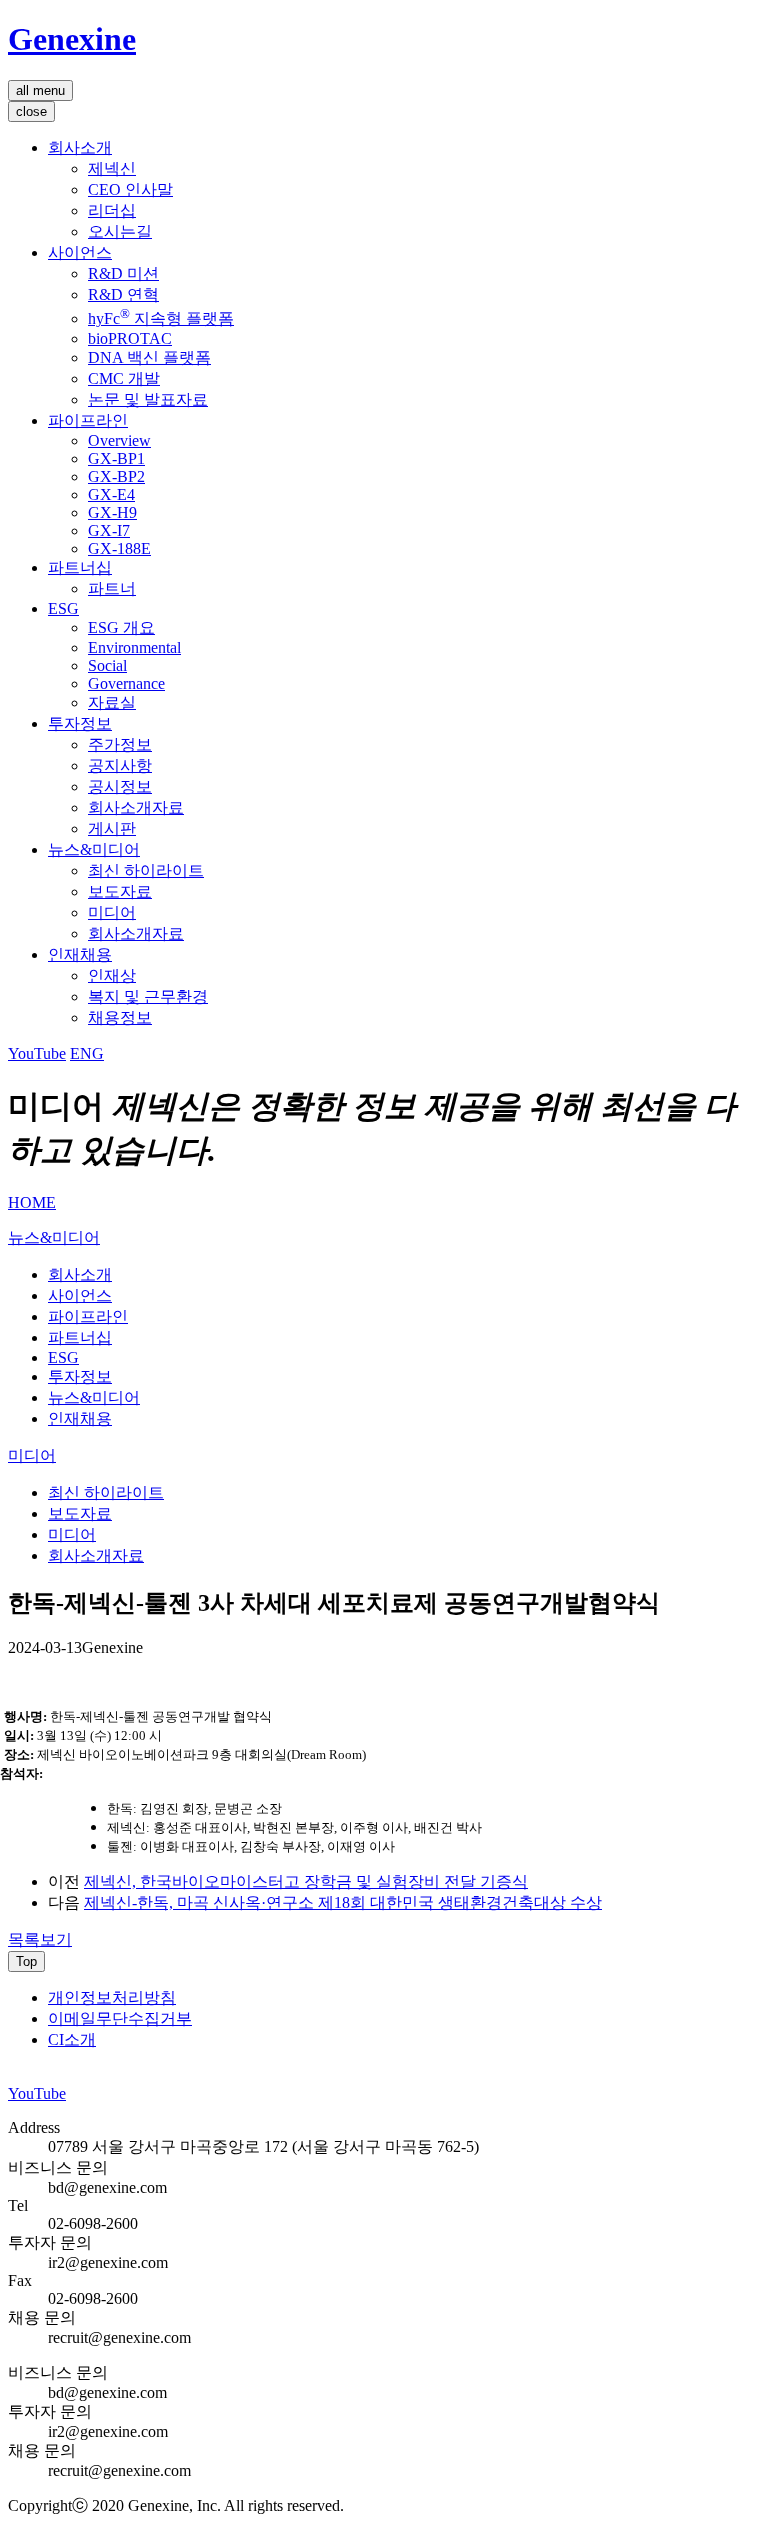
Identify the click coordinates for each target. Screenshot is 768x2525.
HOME (32, 1202)
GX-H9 (112, 512)
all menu (40, 90)
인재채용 (80, 954)
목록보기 (40, 1939)
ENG (87, 1053)
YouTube (37, 1053)
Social (107, 665)
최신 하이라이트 (146, 870)
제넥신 (112, 168)
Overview (119, 440)
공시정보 (120, 786)
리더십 (112, 210)
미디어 (112, 912)
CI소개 (72, 2039)
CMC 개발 (124, 378)
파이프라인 (88, 420)
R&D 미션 (123, 273)
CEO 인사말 (130, 189)
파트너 (112, 588)
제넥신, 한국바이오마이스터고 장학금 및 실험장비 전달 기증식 (306, 1881)
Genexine (72, 39)
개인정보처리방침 (112, 1997)
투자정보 (80, 723)
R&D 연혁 (123, 294)
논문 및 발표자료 (148, 399)
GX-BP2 (116, 476)
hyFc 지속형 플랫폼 (161, 318)
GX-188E (119, 548)
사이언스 (80, 252)
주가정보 (120, 744)
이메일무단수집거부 (120, 2018)
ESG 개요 (121, 627)
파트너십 (80, 567)
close (31, 111)
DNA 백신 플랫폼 (149, 357)
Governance (126, 683)
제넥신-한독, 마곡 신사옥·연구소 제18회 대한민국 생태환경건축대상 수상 (343, 1902)
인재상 (112, 975)
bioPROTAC (130, 338)
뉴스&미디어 (94, 849)
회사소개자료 (136, 807)
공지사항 (120, 765)
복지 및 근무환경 (148, 996)
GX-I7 (109, 530)
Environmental (134, 647)
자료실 (112, 702)
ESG (63, 608)
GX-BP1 (116, 458)
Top (26, 1961)
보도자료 (120, 891)
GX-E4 (111, 494)
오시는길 (120, 231)
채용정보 (120, 1017)
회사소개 (80, 147)
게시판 (112, 828)
